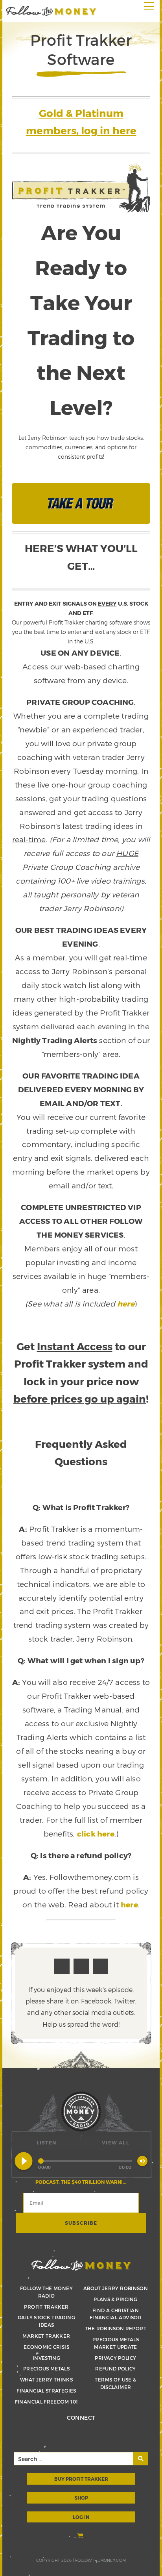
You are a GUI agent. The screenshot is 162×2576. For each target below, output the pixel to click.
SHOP (81, 2498)
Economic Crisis (46, 2347)
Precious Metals (46, 2368)
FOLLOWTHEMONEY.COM (100, 2560)
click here (96, 1834)
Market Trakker (46, 2336)
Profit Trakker (46, 2307)
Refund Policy (116, 2368)
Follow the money (81, 2265)
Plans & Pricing (115, 2299)
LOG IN (81, 2517)
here (126, 1304)
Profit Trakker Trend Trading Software (51, 11)
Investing (46, 2358)
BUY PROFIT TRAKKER (81, 2479)
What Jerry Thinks (46, 2380)
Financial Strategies (46, 2391)
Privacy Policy (115, 2358)
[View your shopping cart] (81, 2536)
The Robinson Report (116, 2328)
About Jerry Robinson (116, 2288)
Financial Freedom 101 (47, 2402)
